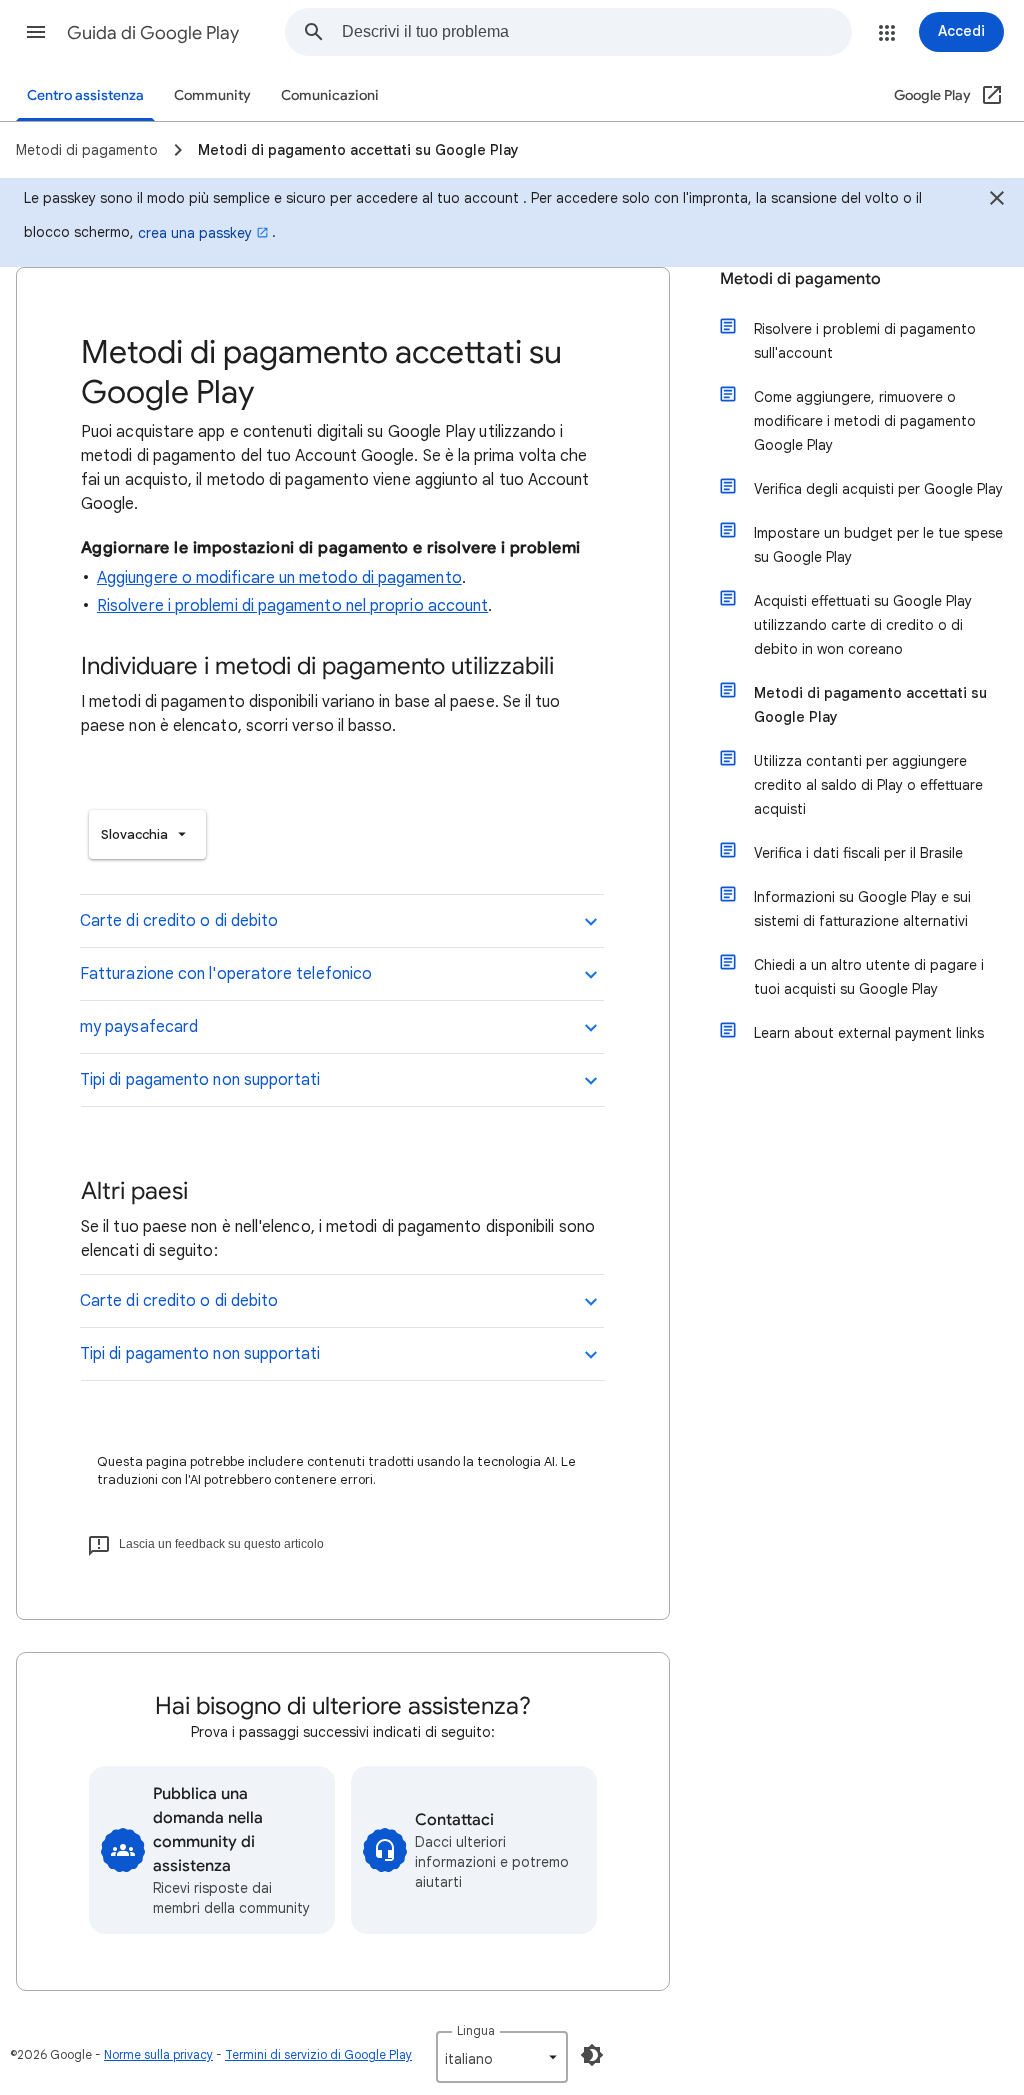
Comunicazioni (330, 95)
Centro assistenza (85, 95)
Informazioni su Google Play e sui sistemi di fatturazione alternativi (862, 909)
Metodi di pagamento (800, 279)
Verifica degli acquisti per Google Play (878, 489)
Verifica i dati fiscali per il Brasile (858, 853)
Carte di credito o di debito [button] (179, 921)
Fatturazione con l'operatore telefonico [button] (226, 974)
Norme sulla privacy (158, 2054)
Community (212, 95)
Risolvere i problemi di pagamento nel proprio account (292, 606)
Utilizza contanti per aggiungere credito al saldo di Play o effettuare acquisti (868, 785)
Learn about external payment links (869, 1033)
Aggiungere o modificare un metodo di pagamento (279, 578)
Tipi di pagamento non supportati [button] (200, 1080)
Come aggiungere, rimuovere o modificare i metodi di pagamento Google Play (865, 421)
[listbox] (147, 834)
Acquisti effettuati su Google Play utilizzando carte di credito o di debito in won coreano (863, 625)
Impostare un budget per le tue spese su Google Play (878, 545)
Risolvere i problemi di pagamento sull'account (865, 341)
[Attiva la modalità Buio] (592, 2055)
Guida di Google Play (153, 33)
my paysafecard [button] (139, 1027)
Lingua (476, 2030)
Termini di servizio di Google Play (318, 2054)
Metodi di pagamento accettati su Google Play (870, 705)
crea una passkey (195, 233)
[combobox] (596, 32)
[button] (36, 32)
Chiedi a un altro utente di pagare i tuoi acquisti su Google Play (869, 977)
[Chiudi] (997, 201)
